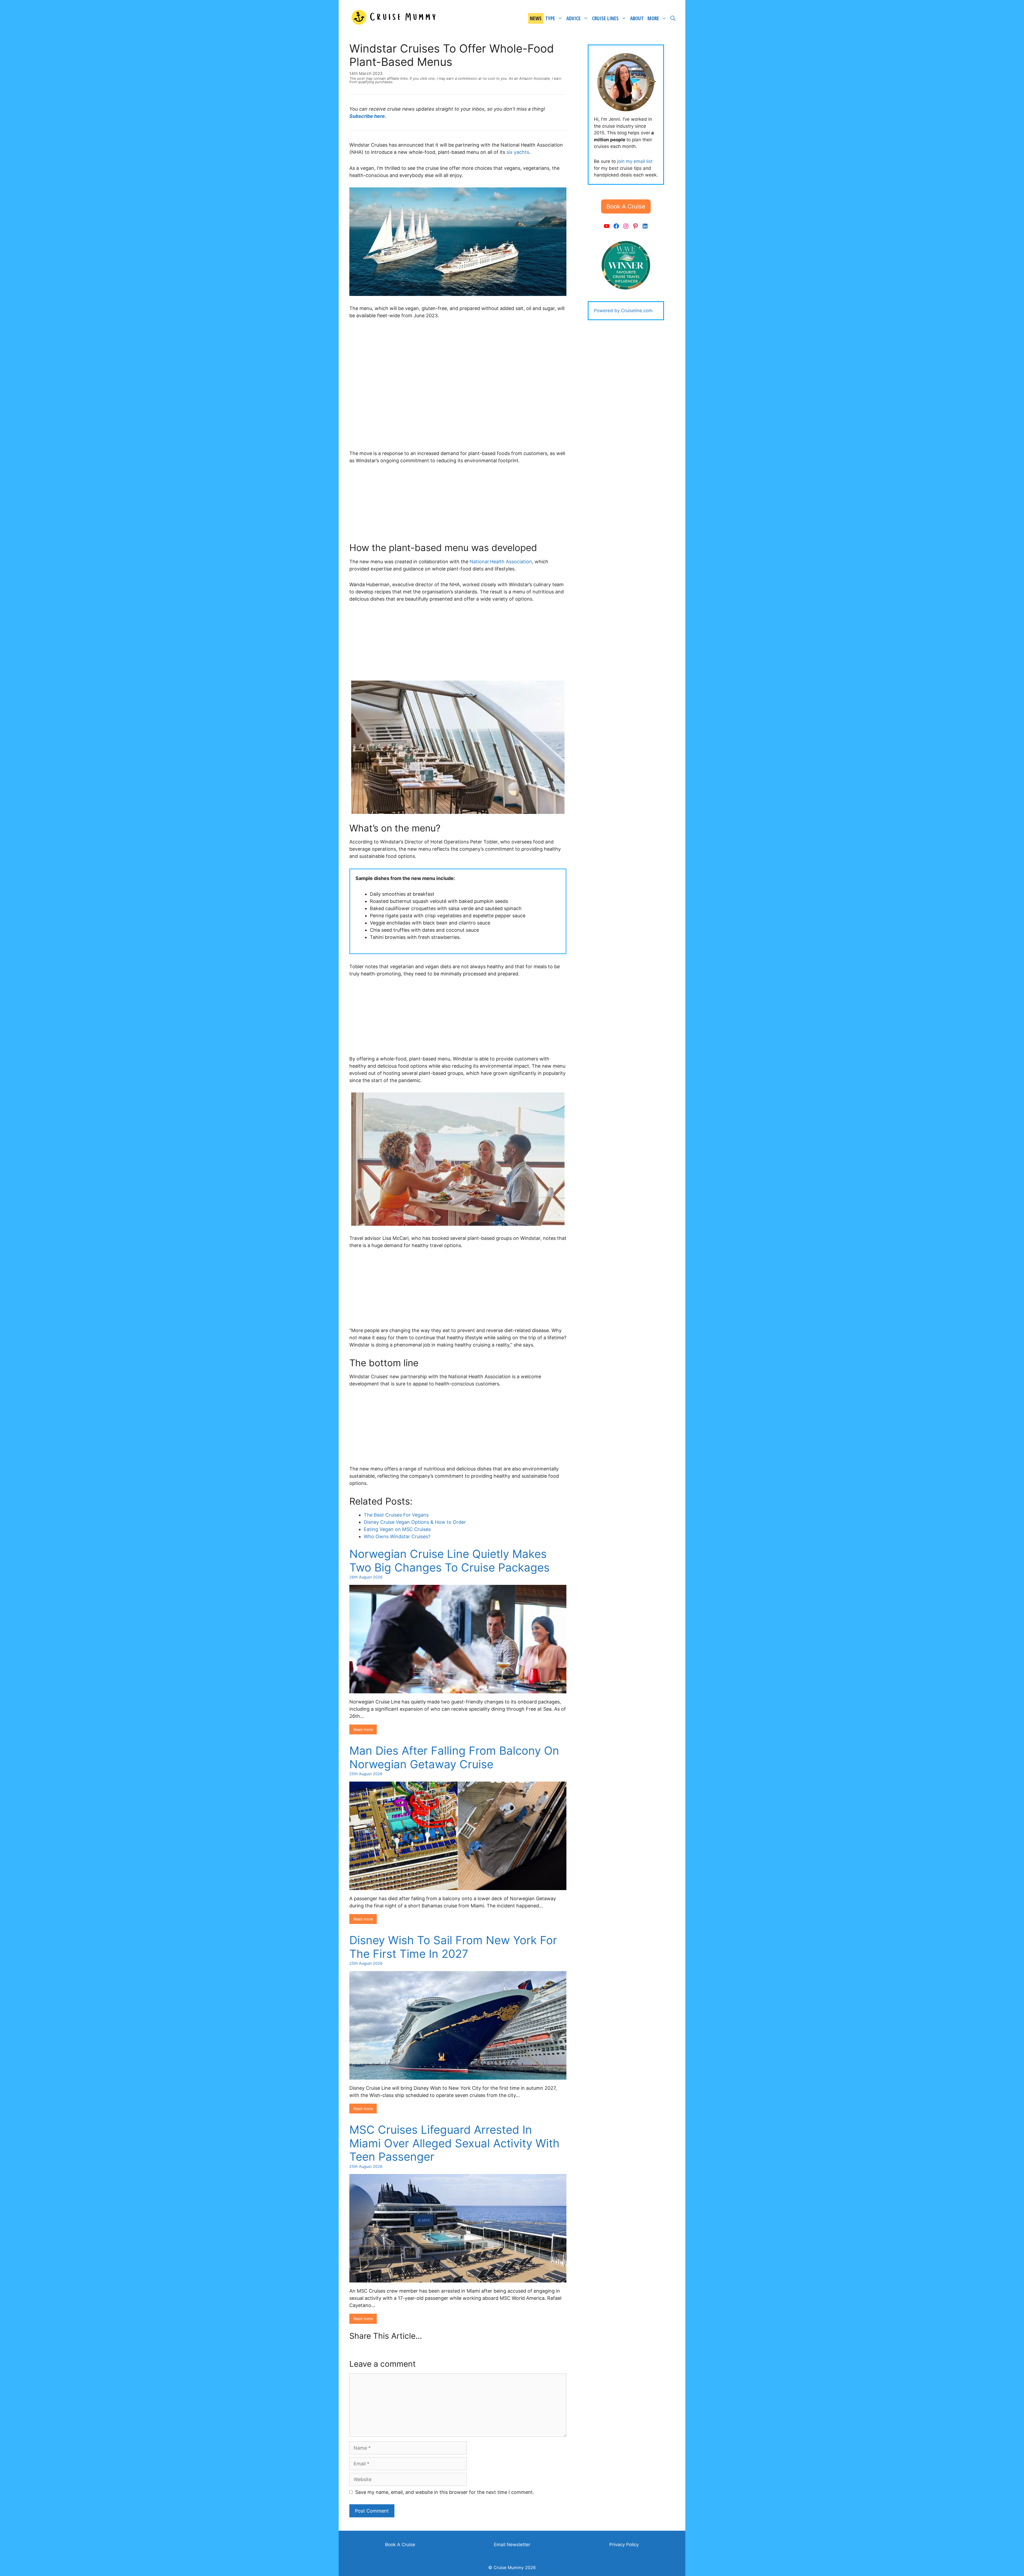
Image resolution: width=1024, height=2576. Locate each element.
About (637, 18)
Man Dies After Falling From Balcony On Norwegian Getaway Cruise (454, 1757)
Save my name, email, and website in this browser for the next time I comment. (445, 2492)
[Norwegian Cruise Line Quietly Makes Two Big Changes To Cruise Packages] (458, 1690)
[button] (626, 206)
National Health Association (501, 562)
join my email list (635, 161)
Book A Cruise (400, 2545)
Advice (573, 18)
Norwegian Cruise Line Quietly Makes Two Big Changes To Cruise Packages (449, 1560)
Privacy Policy (624, 2545)
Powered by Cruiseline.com (623, 311)
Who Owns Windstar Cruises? (397, 1536)
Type (550, 18)
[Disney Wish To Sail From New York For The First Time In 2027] (458, 2076)
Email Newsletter (512, 2545)
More (653, 18)
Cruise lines (605, 18)
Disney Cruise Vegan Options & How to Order (415, 1522)
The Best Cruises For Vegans (396, 1515)
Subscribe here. (368, 116)
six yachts (518, 152)
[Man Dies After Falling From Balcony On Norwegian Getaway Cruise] (458, 1886)
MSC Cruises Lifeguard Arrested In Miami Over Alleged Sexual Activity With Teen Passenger (454, 2143)
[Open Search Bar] (673, 18)
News (536, 18)
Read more (363, 1729)
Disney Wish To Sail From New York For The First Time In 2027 (453, 1947)
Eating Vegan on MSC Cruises (397, 1529)
